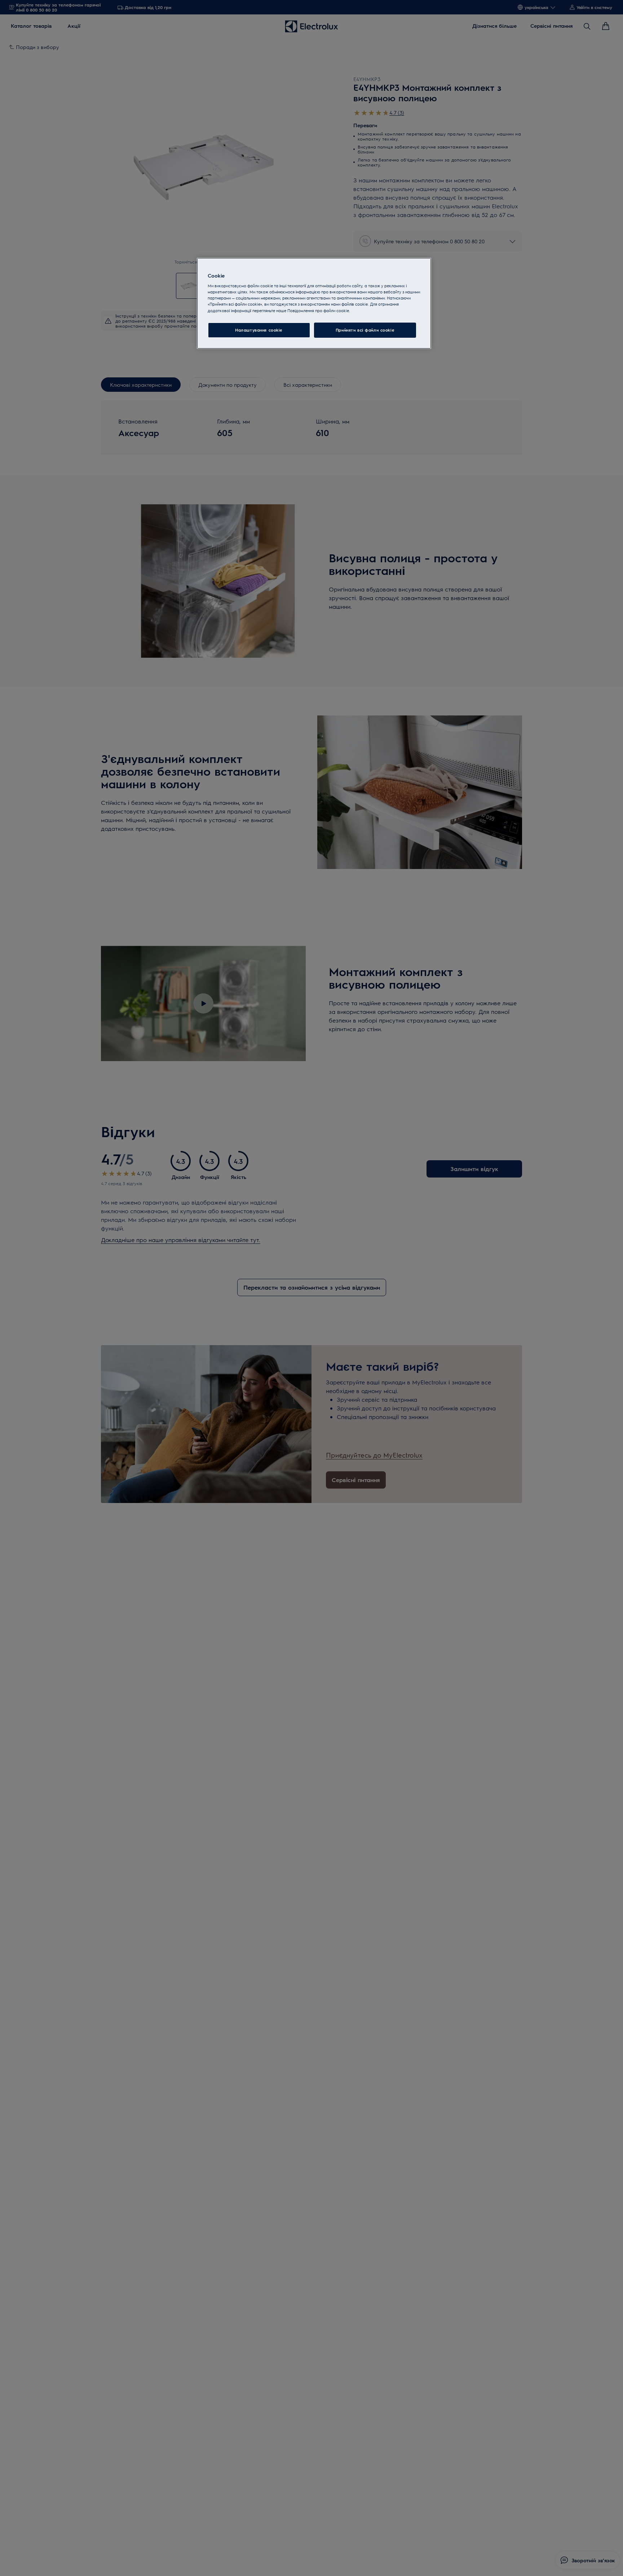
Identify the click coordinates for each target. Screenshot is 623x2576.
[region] (314, 303)
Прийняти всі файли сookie (365, 330)
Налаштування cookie (259, 330)
